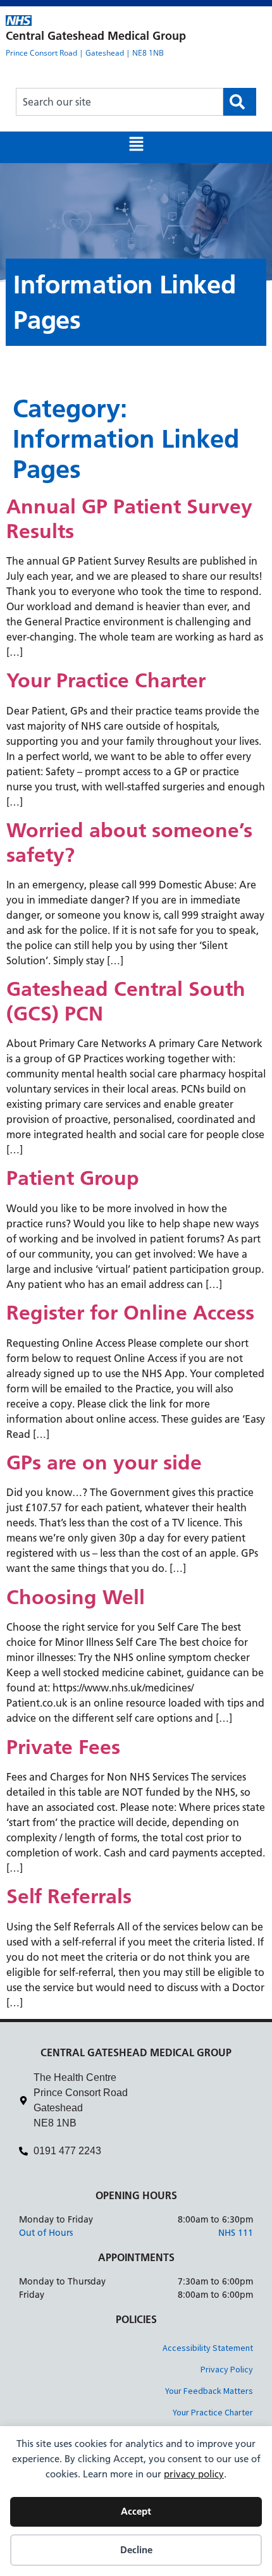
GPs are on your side (104, 1463)
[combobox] (120, 102)
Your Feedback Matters (209, 2391)
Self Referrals (69, 1896)
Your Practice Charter (106, 680)
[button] (136, 147)
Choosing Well (76, 1597)
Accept (136, 2511)
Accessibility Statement (208, 2348)
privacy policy (194, 2474)
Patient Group (73, 1178)
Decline (136, 2550)
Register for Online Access (130, 1313)
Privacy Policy (227, 2369)
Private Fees (63, 1747)
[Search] (240, 102)
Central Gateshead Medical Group (96, 36)
